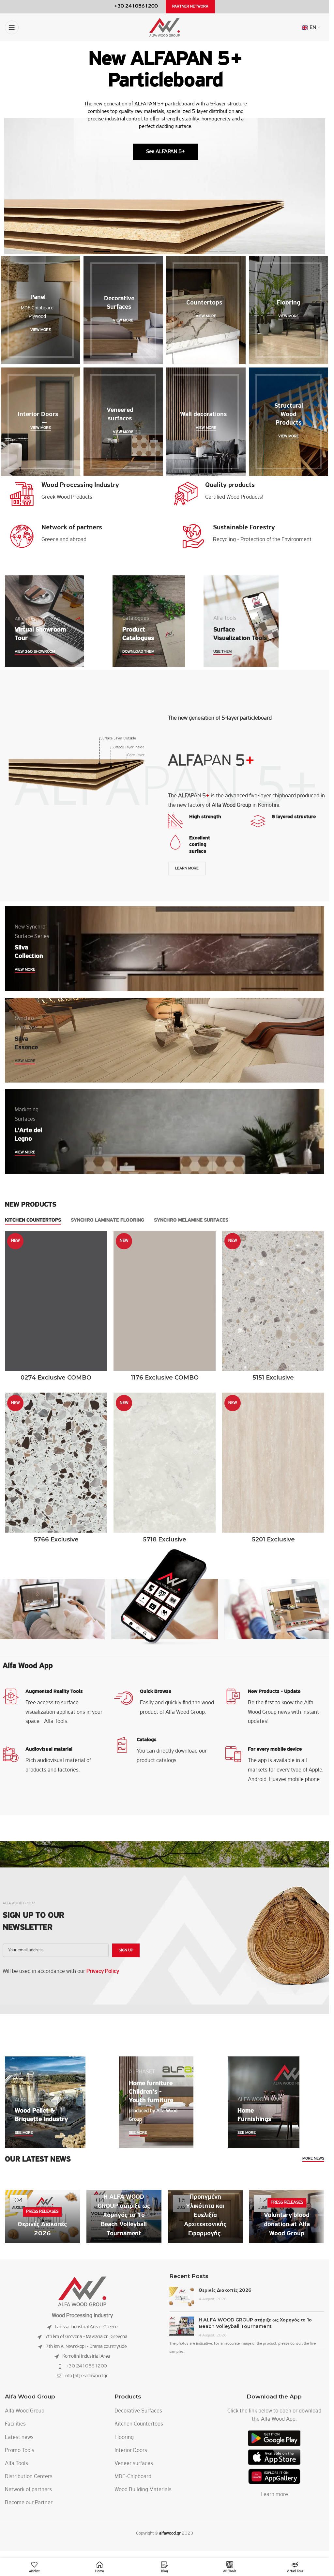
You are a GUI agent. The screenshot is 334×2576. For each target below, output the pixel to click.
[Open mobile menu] (12, 27)
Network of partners (28, 2490)
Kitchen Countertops (139, 2424)
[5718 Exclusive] (165, 1463)
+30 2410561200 (86, 2366)
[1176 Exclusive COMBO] (165, 1301)
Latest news (19, 2438)
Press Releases (42, 2212)
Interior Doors (131, 2451)
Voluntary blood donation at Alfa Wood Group (287, 2225)
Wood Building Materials (143, 2490)
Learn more (274, 2495)
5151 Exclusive (273, 1378)
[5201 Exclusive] (273, 1463)
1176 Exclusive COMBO (165, 1378)
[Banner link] (41, 310)
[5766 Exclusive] (56, 1463)
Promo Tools (20, 2451)
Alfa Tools (16, 2464)
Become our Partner (29, 2503)
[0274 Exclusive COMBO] (56, 1301)
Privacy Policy (103, 1972)
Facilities (15, 2424)
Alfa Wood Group (25, 2411)
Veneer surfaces (134, 2464)
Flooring (124, 2438)
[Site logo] (165, 27)
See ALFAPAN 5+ (166, 152)
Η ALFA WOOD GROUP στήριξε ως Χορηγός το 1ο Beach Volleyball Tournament (124, 2215)
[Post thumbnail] (182, 2297)
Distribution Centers (29, 2477)
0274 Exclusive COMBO (56, 1378)
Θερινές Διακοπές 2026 (225, 2290)
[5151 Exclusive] (273, 1301)
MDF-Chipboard (133, 2477)
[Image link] (82, 2292)
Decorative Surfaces (138, 2411)
